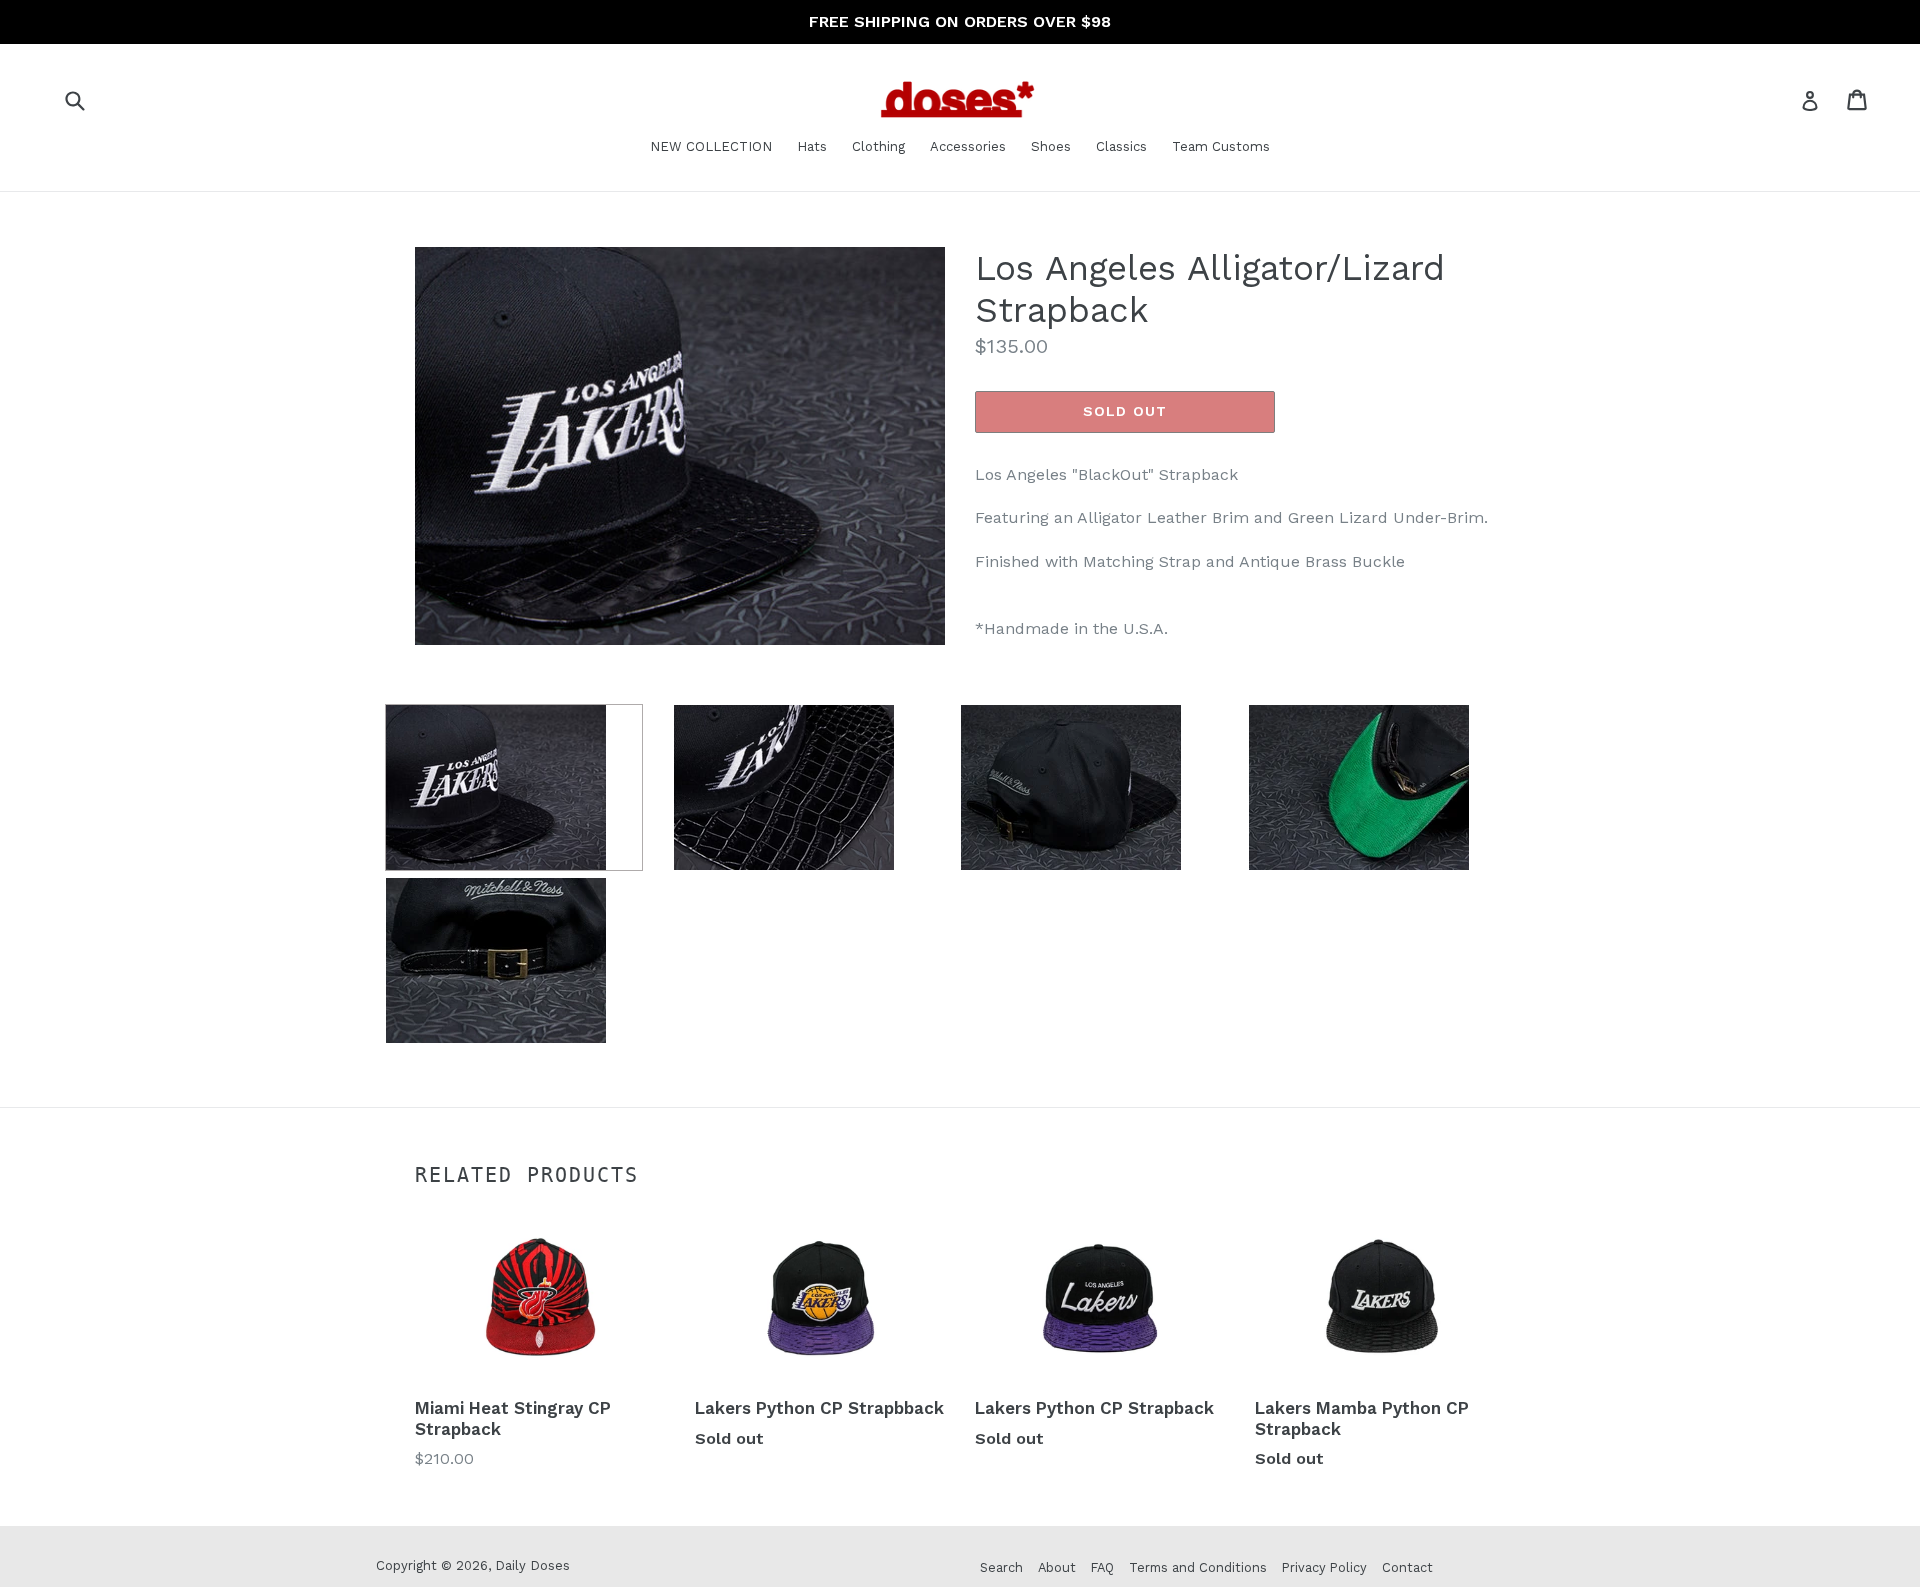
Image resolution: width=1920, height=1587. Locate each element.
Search (1001, 1567)
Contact (1407, 1567)
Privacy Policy (1324, 1567)
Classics (1121, 146)
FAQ (1102, 1567)
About (1057, 1567)
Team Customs (1221, 146)
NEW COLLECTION (711, 146)
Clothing (878, 146)
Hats (812, 146)
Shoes (1051, 146)
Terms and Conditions (1198, 1567)
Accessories (968, 146)
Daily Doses (532, 1565)
